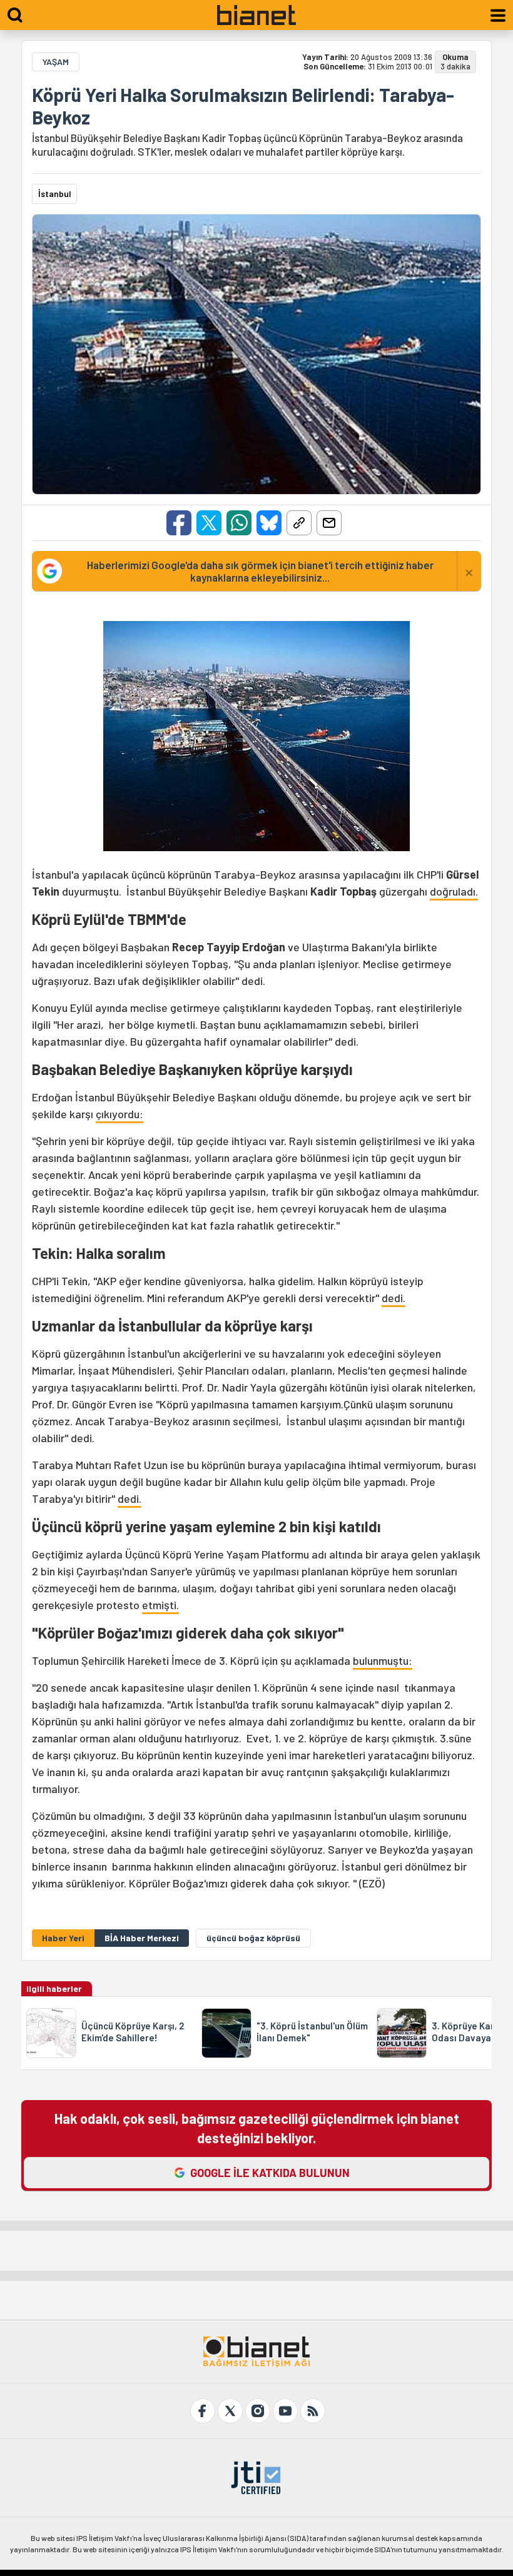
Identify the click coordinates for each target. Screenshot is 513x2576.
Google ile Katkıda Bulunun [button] (270, 2173)
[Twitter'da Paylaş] (209, 523)
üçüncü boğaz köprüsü (253, 1938)
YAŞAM (56, 62)
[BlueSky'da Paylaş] (269, 523)
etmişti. (160, 1605)
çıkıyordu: (119, 1114)
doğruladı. (454, 891)
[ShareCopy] (299, 523)
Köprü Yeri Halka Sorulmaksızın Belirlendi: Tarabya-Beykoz (243, 106)
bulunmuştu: (383, 1660)
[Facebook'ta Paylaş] (179, 523)
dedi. (394, 1298)
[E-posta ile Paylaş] (329, 523)
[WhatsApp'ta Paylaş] (239, 523)
